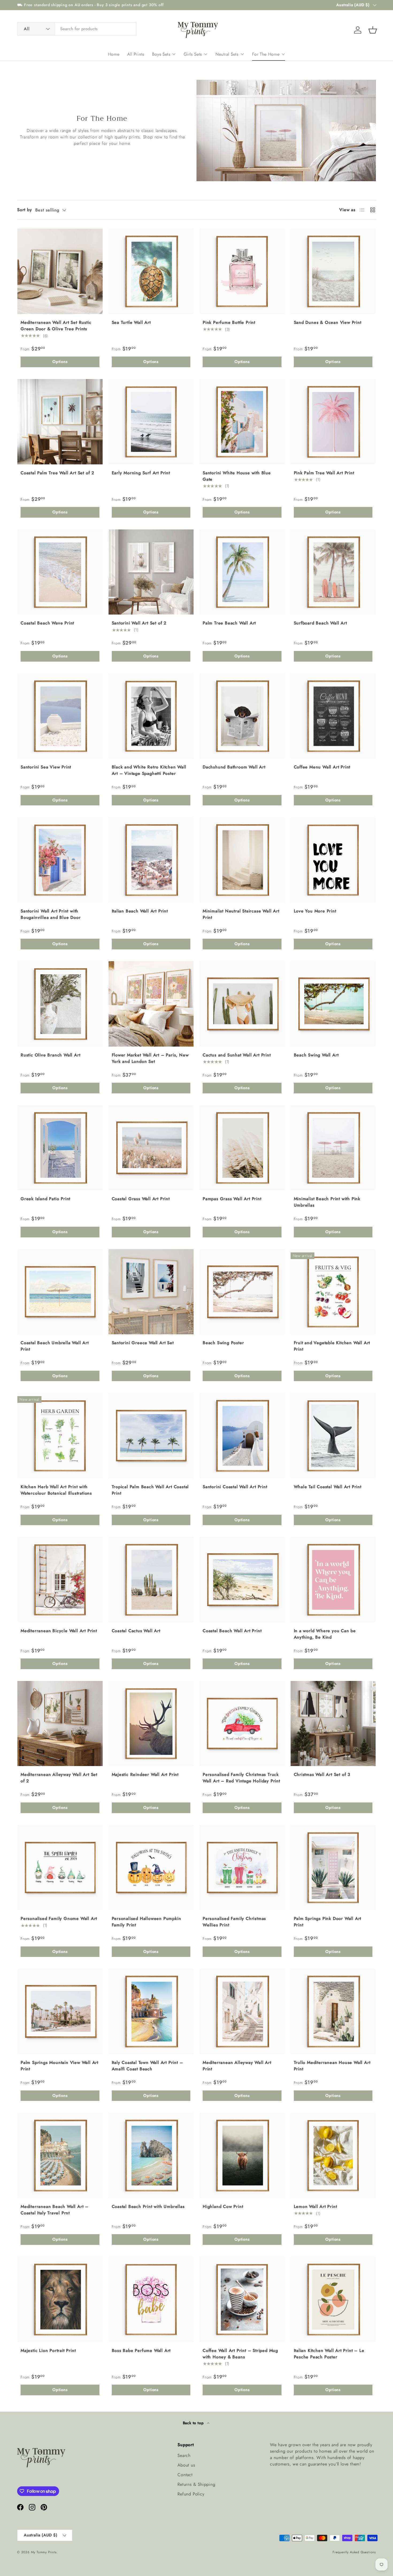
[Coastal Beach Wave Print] (60, 572)
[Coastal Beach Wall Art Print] (242, 1580)
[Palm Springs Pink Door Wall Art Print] (333, 1868)
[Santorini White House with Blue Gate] (242, 422)
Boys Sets (161, 54)
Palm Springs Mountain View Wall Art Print (59, 2066)
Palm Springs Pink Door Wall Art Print (328, 1922)
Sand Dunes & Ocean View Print (328, 322)
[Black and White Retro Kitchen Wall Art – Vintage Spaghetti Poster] (151, 716)
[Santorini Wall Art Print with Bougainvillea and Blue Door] (60, 860)
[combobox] (77, 29)
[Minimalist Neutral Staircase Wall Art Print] (242, 860)
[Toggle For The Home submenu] (283, 54)
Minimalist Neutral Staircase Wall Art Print (241, 914)
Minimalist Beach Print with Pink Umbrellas (327, 1202)
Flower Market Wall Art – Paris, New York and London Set (150, 1058)
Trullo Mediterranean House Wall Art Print (332, 2066)
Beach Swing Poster (223, 1343)
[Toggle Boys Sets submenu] (174, 54)
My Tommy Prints (44, 2552)
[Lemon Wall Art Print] (333, 2155)
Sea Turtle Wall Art (131, 322)
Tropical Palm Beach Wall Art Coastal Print (150, 1490)
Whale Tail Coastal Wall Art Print (328, 1487)
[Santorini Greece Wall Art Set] (151, 1292)
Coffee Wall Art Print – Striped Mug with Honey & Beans (240, 2354)
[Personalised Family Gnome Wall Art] (60, 1868)
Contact (185, 2475)
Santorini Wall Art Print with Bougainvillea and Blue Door (51, 914)
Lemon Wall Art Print (315, 2206)
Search (184, 2455)
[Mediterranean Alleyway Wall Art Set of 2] (60, 1724)
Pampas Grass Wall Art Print (232, 1199)
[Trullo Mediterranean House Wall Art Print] (333, 2011)
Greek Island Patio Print (45, 1199)
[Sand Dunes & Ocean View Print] (333, 271)
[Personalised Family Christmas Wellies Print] (242, 1868)
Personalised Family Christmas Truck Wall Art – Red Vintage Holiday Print (241, 1778)
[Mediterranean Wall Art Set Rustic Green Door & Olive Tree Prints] (60, 271)
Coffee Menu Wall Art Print (322, 767)
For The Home (266, 54)
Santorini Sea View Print (46, 767)
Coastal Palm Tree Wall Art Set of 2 (57, 473)
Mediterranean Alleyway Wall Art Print (237, 2066)
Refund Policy (191, 2494)
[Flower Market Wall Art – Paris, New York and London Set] (151, 1004)
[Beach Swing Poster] (242, 1292)
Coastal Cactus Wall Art (136, 1631)
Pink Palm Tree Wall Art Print (324, 473)
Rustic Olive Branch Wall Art (50, 1055)
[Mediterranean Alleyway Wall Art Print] (242, 2011)
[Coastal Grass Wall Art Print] (151, 1148)
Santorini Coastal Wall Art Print (235, 1487)
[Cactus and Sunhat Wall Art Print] (242, 1004)
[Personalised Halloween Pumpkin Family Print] (151, 1868)
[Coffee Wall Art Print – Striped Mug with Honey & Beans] (242, 2299)
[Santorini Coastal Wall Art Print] (242, 1436)
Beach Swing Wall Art (316, 1055)
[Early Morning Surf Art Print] (151, 422)
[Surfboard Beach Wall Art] (333, 572)
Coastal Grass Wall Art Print (141, 1199)
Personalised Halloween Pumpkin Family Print (147, 1922)
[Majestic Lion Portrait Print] (60, 2299)
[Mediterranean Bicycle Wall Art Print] (60, 1580)
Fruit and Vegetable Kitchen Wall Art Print (332, 1346)
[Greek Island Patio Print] (60, 1148)
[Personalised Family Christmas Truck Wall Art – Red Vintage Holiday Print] (242, 1724)
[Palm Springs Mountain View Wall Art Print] (60, 2011)
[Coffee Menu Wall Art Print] (333, 716)
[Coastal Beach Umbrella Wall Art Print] (60, 1292)
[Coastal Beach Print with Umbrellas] (151, 2155)
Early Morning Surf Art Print (141, 473)
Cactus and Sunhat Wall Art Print (237, 1055)
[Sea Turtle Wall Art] (151, 271)
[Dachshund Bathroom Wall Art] (242, 716)
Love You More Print (315, 911)
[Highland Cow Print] (242, 2155)
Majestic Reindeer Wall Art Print (145, 1774)
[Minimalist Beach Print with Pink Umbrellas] (333, 1148)
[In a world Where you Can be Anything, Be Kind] (333, 1580)
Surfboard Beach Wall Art (320, 623)
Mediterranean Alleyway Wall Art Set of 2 (59, 1778)
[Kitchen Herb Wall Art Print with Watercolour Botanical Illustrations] (60, 1436)
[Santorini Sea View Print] (60, 716)
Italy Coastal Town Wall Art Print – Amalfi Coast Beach (147, 2066)
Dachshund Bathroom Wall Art (234, 767)
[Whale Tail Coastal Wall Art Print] (333, 1436)
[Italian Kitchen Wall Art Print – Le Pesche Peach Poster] (333, 2299)
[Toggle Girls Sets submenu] (206, 54)
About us (186, 2465)
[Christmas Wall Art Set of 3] (333, 1724)
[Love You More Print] (333, 860)
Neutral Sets (227, 54)
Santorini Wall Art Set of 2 (139, 623)
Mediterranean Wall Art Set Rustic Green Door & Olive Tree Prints (56, 326)
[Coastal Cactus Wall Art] (151, 1580)
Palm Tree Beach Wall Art (229, 623)
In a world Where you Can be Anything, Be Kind (325, 1634)
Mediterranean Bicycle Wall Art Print (59, 1631)
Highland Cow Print (223, 2206)
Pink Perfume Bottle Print (229, 322)
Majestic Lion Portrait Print (48, 2350)
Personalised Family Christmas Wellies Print (234, 1922)
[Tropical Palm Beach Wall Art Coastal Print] (151, 1436)
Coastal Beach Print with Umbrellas (148, 2206)
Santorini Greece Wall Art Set (143, 1343)
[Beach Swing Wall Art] (333, 1004)
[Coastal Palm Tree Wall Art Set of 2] (60, 422)
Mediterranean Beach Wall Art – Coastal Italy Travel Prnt (55, 2210)
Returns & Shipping (196, 2484)
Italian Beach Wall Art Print (140, 911)
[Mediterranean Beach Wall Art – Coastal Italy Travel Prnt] (60, 2155)
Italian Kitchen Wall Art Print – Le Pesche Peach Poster (329, 2354)
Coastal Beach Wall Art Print (232, 1631)
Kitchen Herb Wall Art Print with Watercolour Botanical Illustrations (56, 1490)
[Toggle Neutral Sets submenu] (242, 54)
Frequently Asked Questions (354, 2552)
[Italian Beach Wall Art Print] (151, 860)
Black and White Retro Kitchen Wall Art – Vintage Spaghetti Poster (149, 770)
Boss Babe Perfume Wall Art (141, 2350)
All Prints (136, 54)
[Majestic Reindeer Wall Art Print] (151, 1724)
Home (114, 54)
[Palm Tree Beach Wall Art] (242, 572)
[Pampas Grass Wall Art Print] (242, 1148)
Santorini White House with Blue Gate (237, 476)
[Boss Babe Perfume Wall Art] (151, 2299)
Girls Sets (193, 54)
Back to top (194, 2423)
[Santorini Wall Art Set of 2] (151, 572)
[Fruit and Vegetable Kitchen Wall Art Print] (333, 1292)
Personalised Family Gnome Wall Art (59, 1918)
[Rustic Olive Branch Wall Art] (60, 1004)
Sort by (25, 210)
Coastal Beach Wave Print (47, 623)
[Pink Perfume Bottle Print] (242, 271)
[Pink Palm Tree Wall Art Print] (333, 422)
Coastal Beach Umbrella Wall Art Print (55, 1346)
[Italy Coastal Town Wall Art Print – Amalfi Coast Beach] (151, 2011)
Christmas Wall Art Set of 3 (322, 1774)
